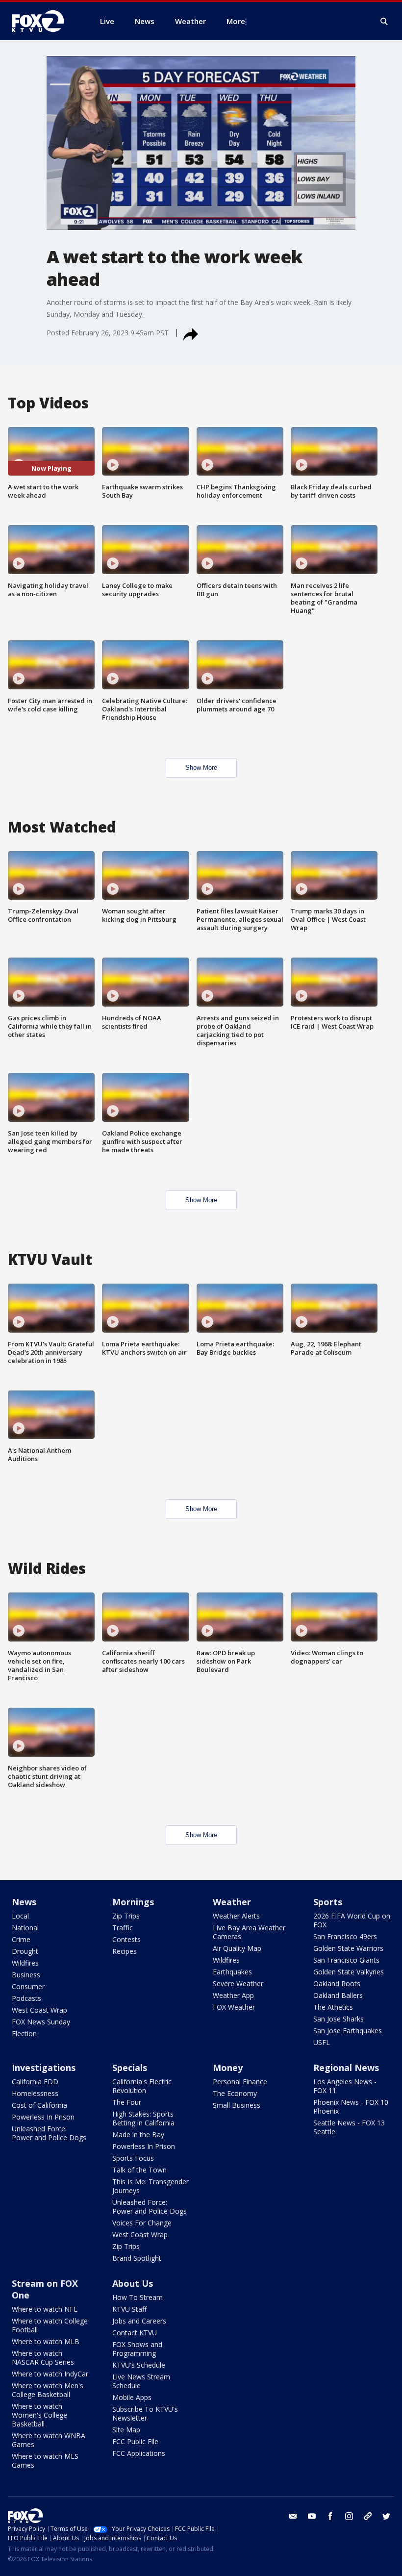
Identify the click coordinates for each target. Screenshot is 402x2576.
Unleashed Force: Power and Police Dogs (49, 2133)
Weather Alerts (236, 1916)
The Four (127, 2102)
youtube (312, 2516)
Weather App (233, 1995)
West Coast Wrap (39, 2010)
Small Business (237, 2105)
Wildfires (25, 1963)
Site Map (126, 2430)
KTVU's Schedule (139, 2365)
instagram (349, 2516)
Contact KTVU (135, 2333)
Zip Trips (126, 1916)
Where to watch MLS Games (45, 2461)
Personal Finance (240, 2082)
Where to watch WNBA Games (49, 2440)
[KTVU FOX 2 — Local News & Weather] (44, 21)
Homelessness (35, 2093)
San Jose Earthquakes (348, 2031)
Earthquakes (232, 1972)
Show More (201, 768)
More (236, 21)
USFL (322, 2042)
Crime (21, 1939)
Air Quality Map (237, 1948)
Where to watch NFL (45, 2309)
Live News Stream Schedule (141, 2381)
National (25, 1928)
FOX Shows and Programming (137, 2349)
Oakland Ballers (338, 1995)
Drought (25, 1951)
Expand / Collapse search (384, 22)
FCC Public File (135, 2441)
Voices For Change (142, 2223)
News (24, 1902)
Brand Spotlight (137, 2258)
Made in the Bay (138, 2134)
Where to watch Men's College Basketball (48, 2390)
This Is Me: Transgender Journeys (151, 2186)
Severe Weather (238, 1983)
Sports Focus (133, 2158)
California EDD (35, 2082)
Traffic (123, 1928)
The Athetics (333, 2007)
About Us (133, 2283)
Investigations (44, 2068)
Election (24, 2033)
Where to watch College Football (50, 2325)
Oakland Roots (337, 1983)
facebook (330, 2516)
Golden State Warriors (348, 1948)
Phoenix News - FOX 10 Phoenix (351, 2107)
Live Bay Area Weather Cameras (249, 1932)
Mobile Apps (132, 2397)
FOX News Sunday (41, 2022)
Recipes (125, 1951)
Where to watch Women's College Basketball (39, 2415)
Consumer (28, 1986)
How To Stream (138, 2297)
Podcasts (26, 1998)
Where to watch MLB (46, 2341)
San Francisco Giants (346, 1960)
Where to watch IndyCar (50, 2374)
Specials (130, 2068)
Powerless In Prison (43, 2117)
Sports (328, 1902)
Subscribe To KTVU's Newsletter (145, 2413)
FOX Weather (234, 2007)
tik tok (368, 2516)
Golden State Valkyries (349, 1972)
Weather (232, 1902)
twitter (386, 2516)
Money (228, 2068)
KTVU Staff (129, 2309)
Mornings (133, 1902)
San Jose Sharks (339, 2019)
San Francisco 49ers (345, 1936)
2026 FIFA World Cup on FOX (352, 1920)
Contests (126, 1939)
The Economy (235, 2093)
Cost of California (39, 2105)
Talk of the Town (139, 2170)
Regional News (346, 2068)
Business (26, 1975)
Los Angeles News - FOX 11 (345, 2086)
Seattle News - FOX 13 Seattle (349, 2127)
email (293, 2516)
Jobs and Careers (139, 2321)
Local (20, 1916)
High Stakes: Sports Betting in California (143, 2118)
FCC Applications (139, 2453)
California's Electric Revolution (142, 2086)
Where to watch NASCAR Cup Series (43, 2358)
